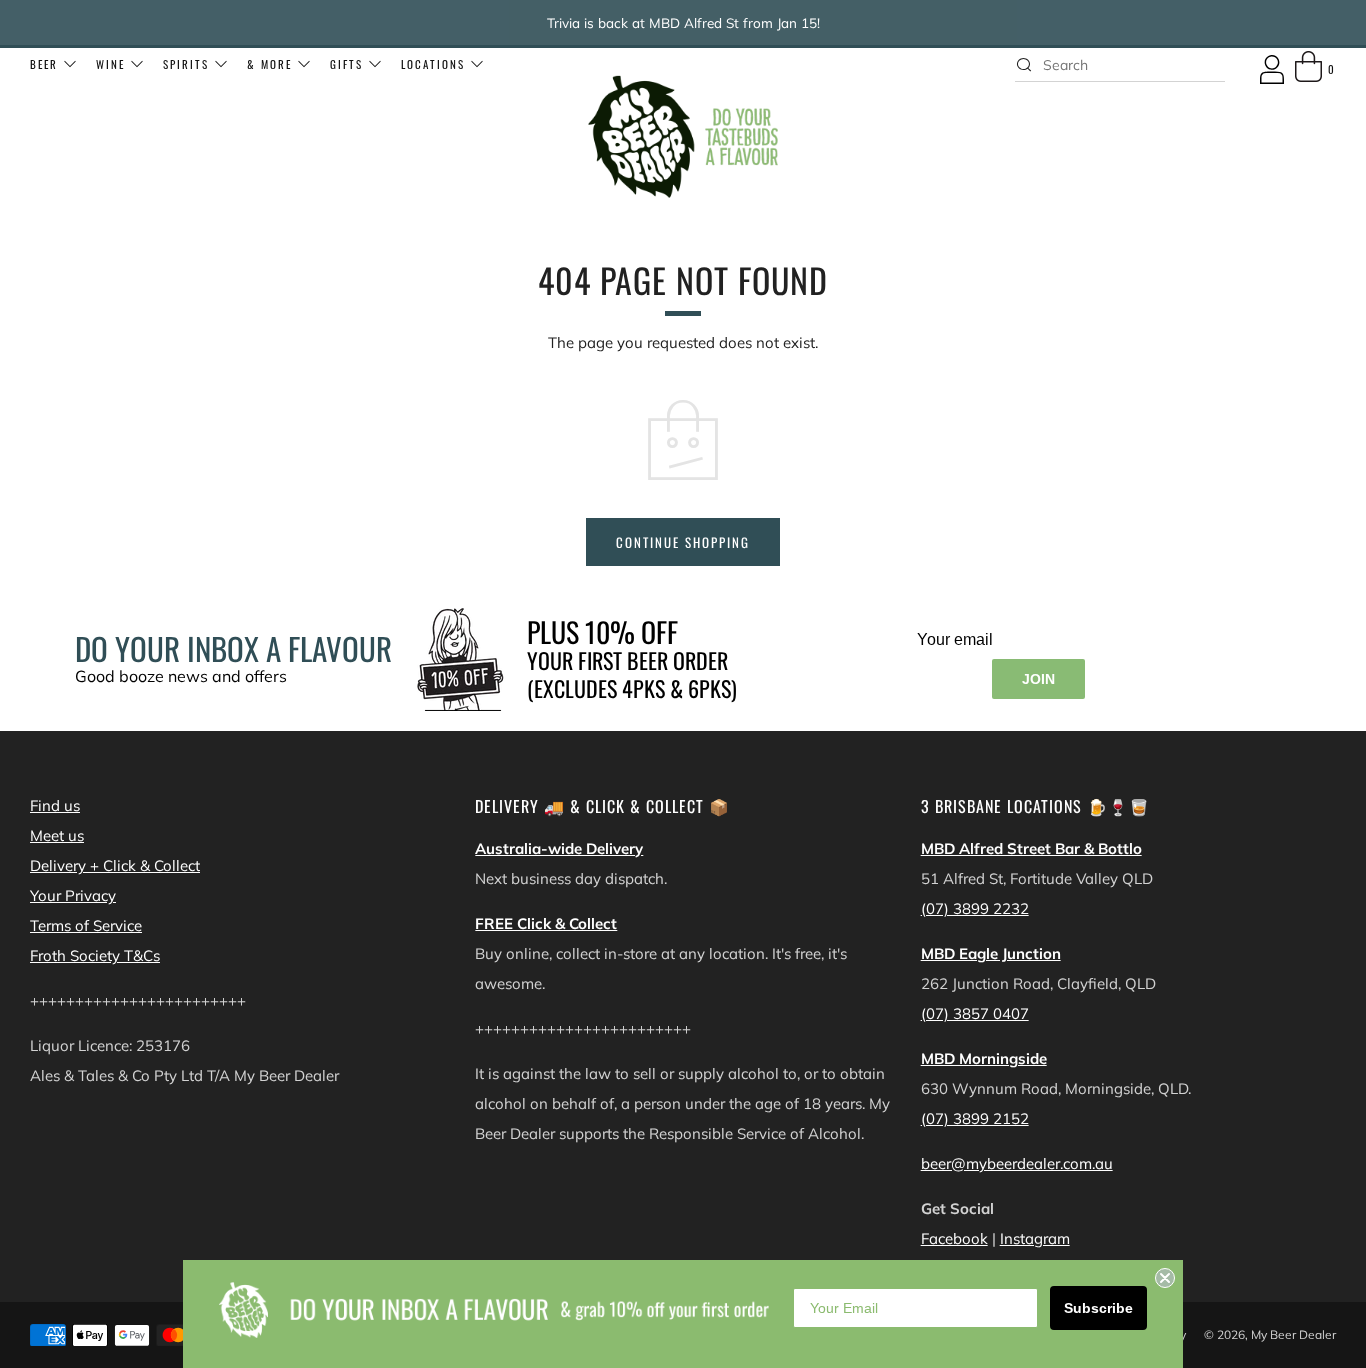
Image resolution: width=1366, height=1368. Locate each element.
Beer (44, 64)
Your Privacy (73, 895)
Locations (433, 64)
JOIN (1038, 679)
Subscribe (1098, 1308)
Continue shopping (683, 542)
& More (269, 64)
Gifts (346, 64)
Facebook (954, 1238)
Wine (110, 64)
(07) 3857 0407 (975, 1013)
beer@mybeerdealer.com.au (1017, 1163)
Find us (55, 805)
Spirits (186, 64)
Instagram (1035, 1238)
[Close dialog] (1165, 1278)
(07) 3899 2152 (975, 1118)
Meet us (57, 835)
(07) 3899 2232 (975, 908)
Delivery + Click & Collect (115, 865)
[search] (1120, 65)
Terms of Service (86, 925)
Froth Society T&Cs (95, 955)
